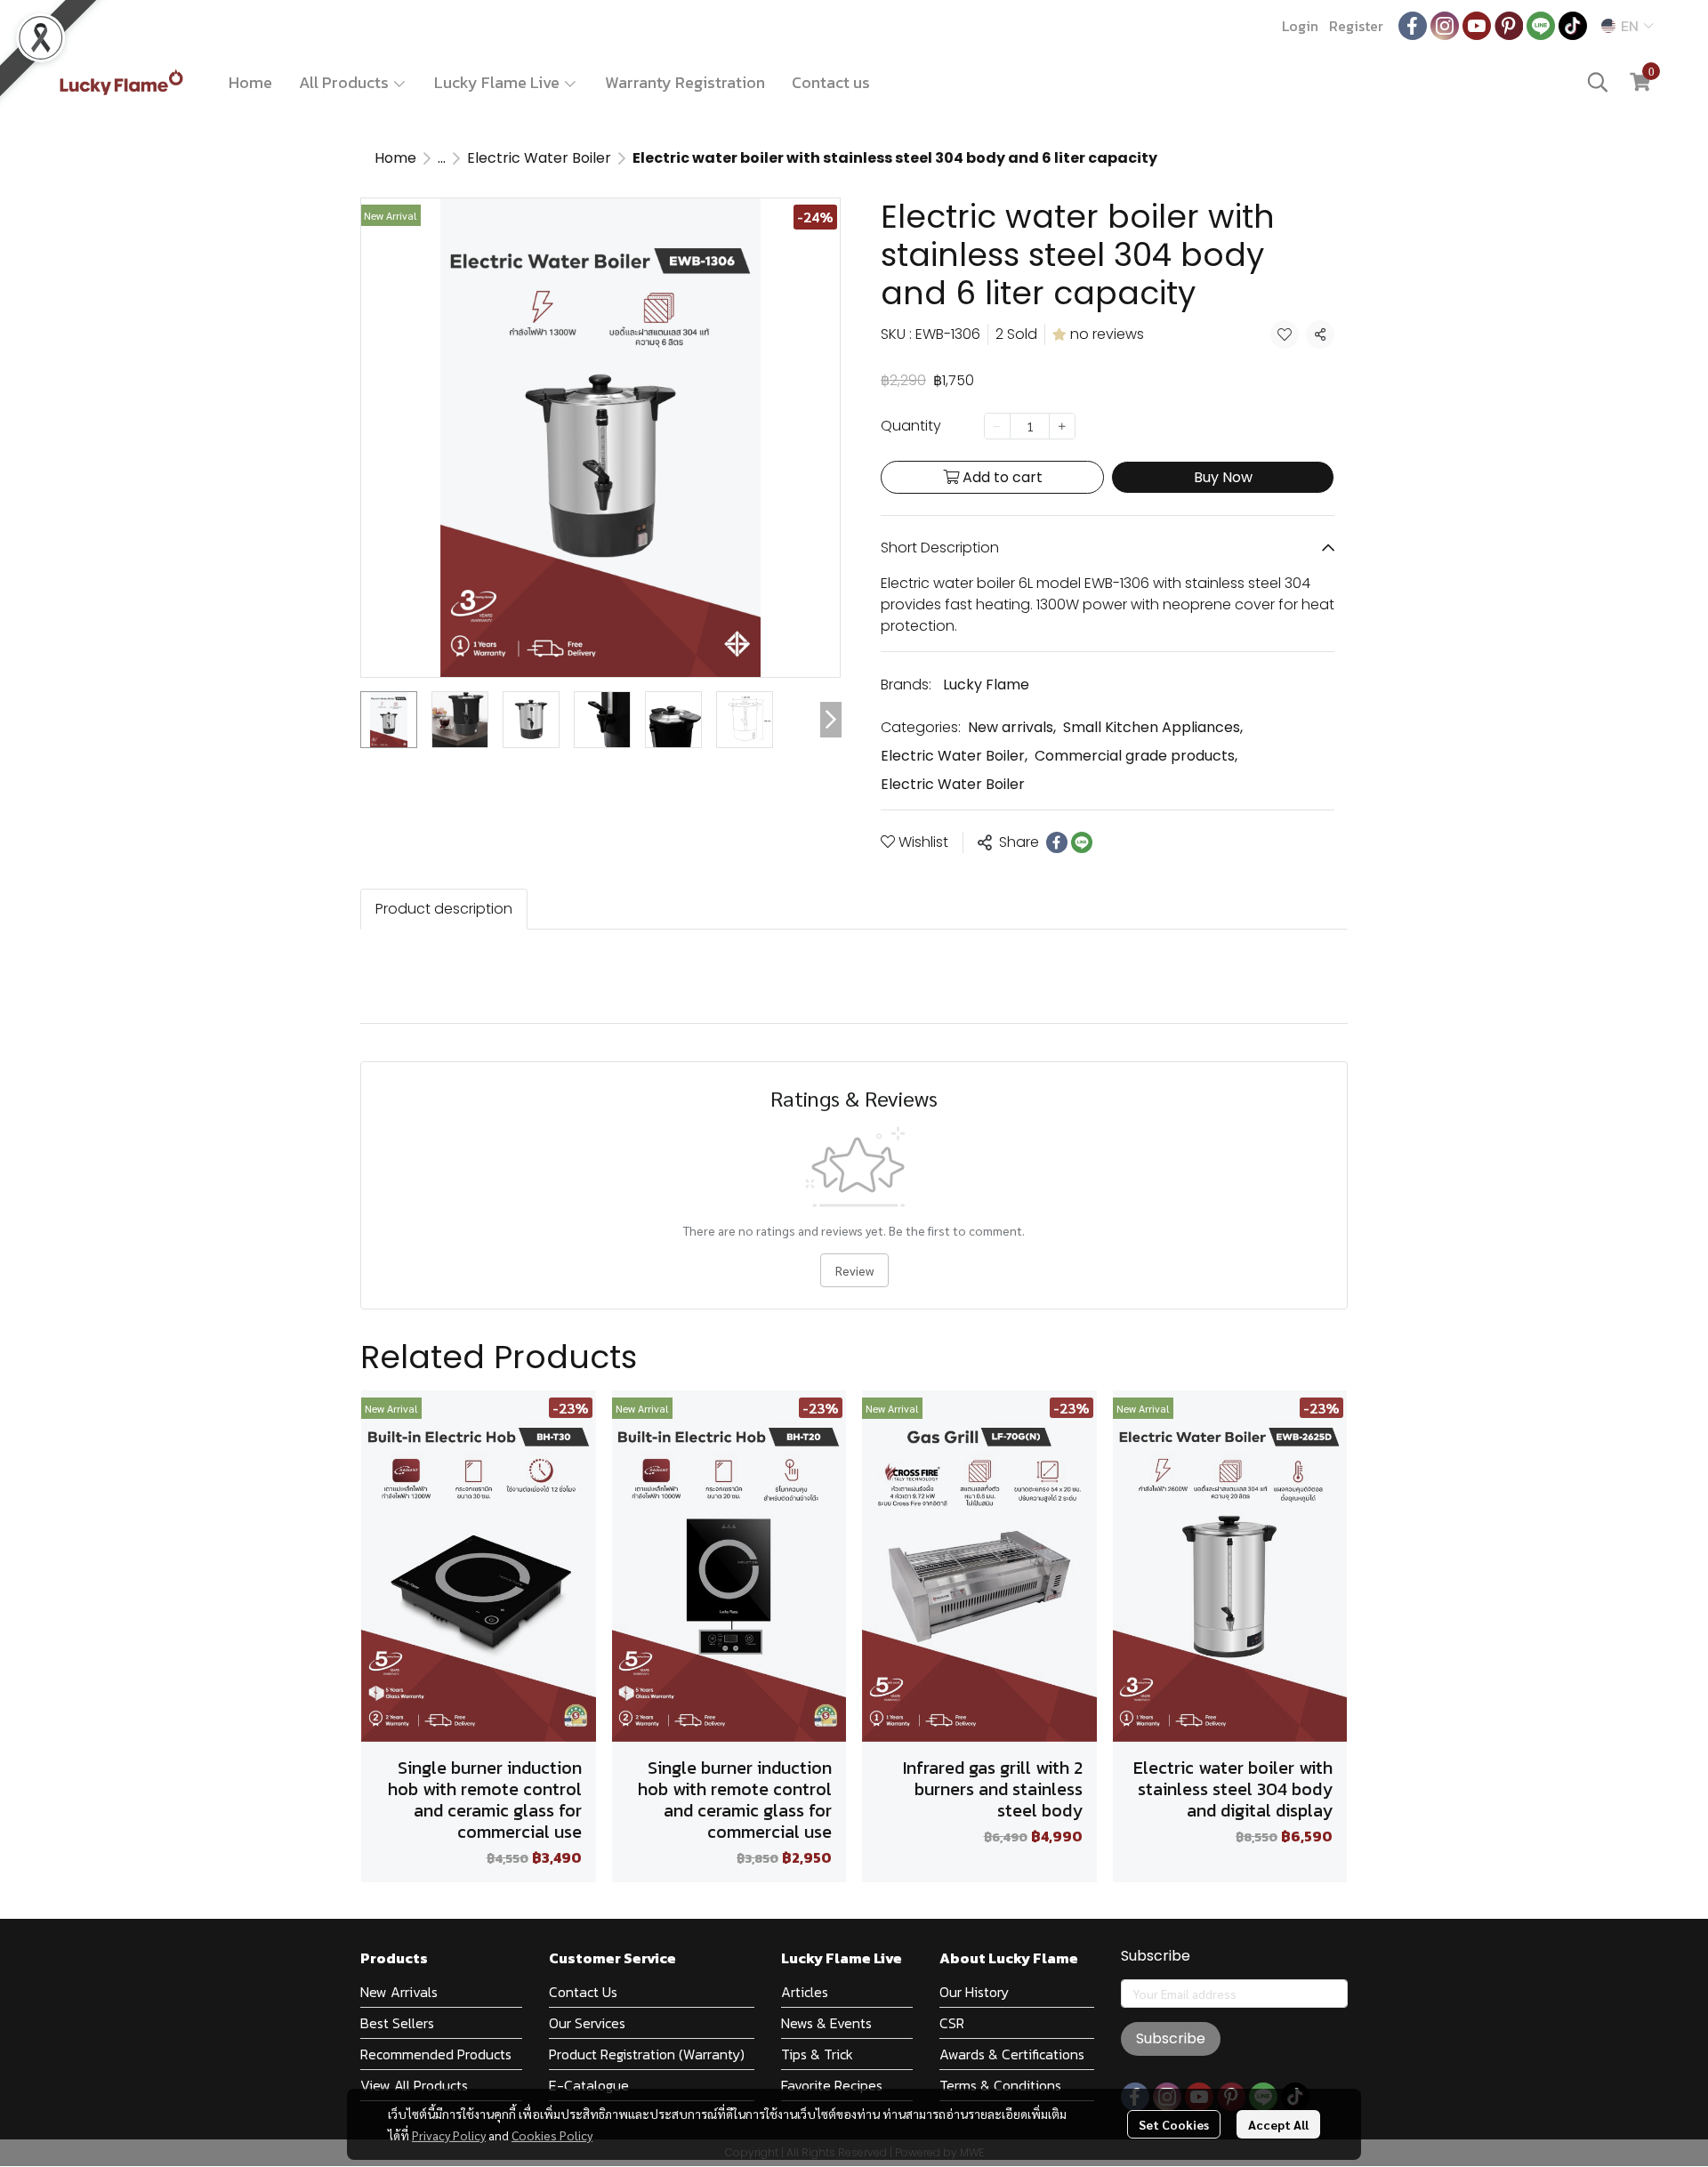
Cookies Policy (552, 2135)
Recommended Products (436, 2054)
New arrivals (1012, 727)
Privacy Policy (449, 2135)
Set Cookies (1174, 2124)
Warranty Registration (685, 82)
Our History (974, 1992)
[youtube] (1477, 26)
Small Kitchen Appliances (1153, 727)
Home (250, 82)
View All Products (414, 2085)
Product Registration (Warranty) (647, 2054)
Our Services (587, 2023)
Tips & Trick (817, 2054)
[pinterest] (1509, 26)
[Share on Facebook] (1057, 842)
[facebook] (1413, 26)
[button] (1627, 26)
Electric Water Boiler (539, 158)
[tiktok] (1573, 26)
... (442, 158)
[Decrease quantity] (997, 426)
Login (1300, 26)
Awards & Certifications (1012, 2054)
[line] (1541, 26)
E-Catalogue (589, 2085)
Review (854, 1270)
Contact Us (583, 1992)
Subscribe (1171, 2038)
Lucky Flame (986, 685)
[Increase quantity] (1062, 426)
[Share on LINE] (1082, 842)
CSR (952, 2023)
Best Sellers (397, 2023)
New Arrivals (399, 1992)
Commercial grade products (1136, 756)
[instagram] (1445, 26)
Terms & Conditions (1000, 2085)
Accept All (1278, 2124)
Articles (805, 1992)
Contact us (831, 82)
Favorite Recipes (832, 2085)
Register (1356, 26)
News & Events (826, 2023)
